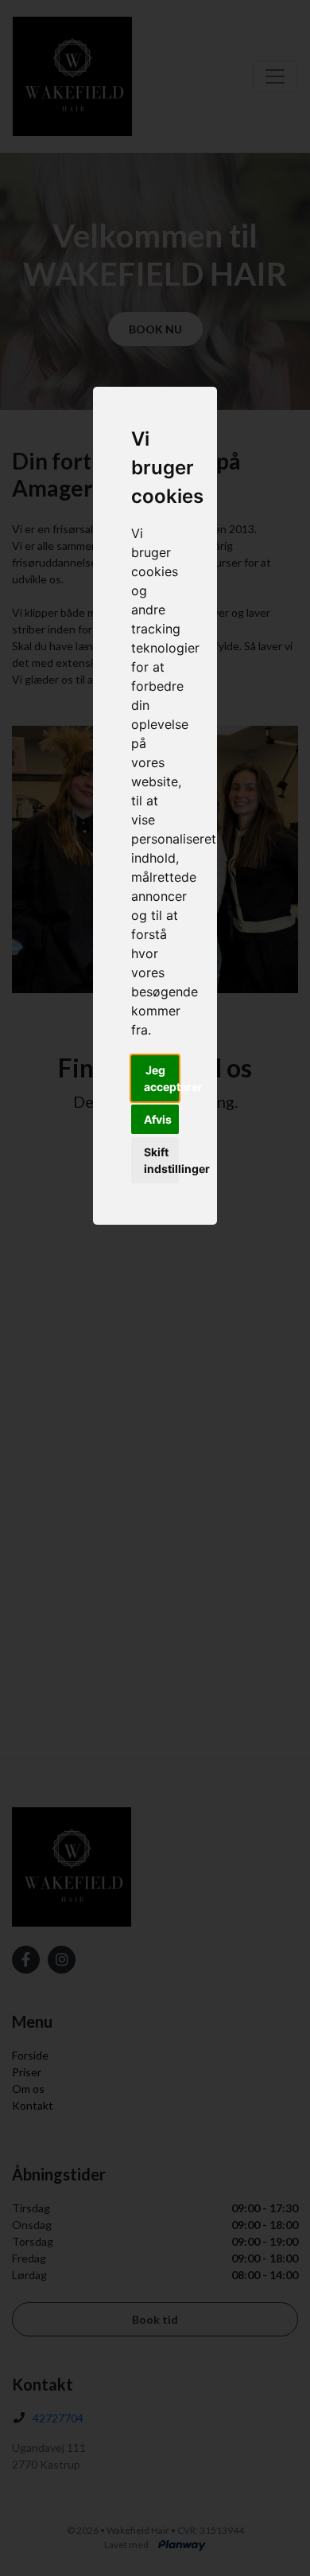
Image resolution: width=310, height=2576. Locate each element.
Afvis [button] (158, 1119)
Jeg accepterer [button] (161, 1078)
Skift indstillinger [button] (161, 1160)
